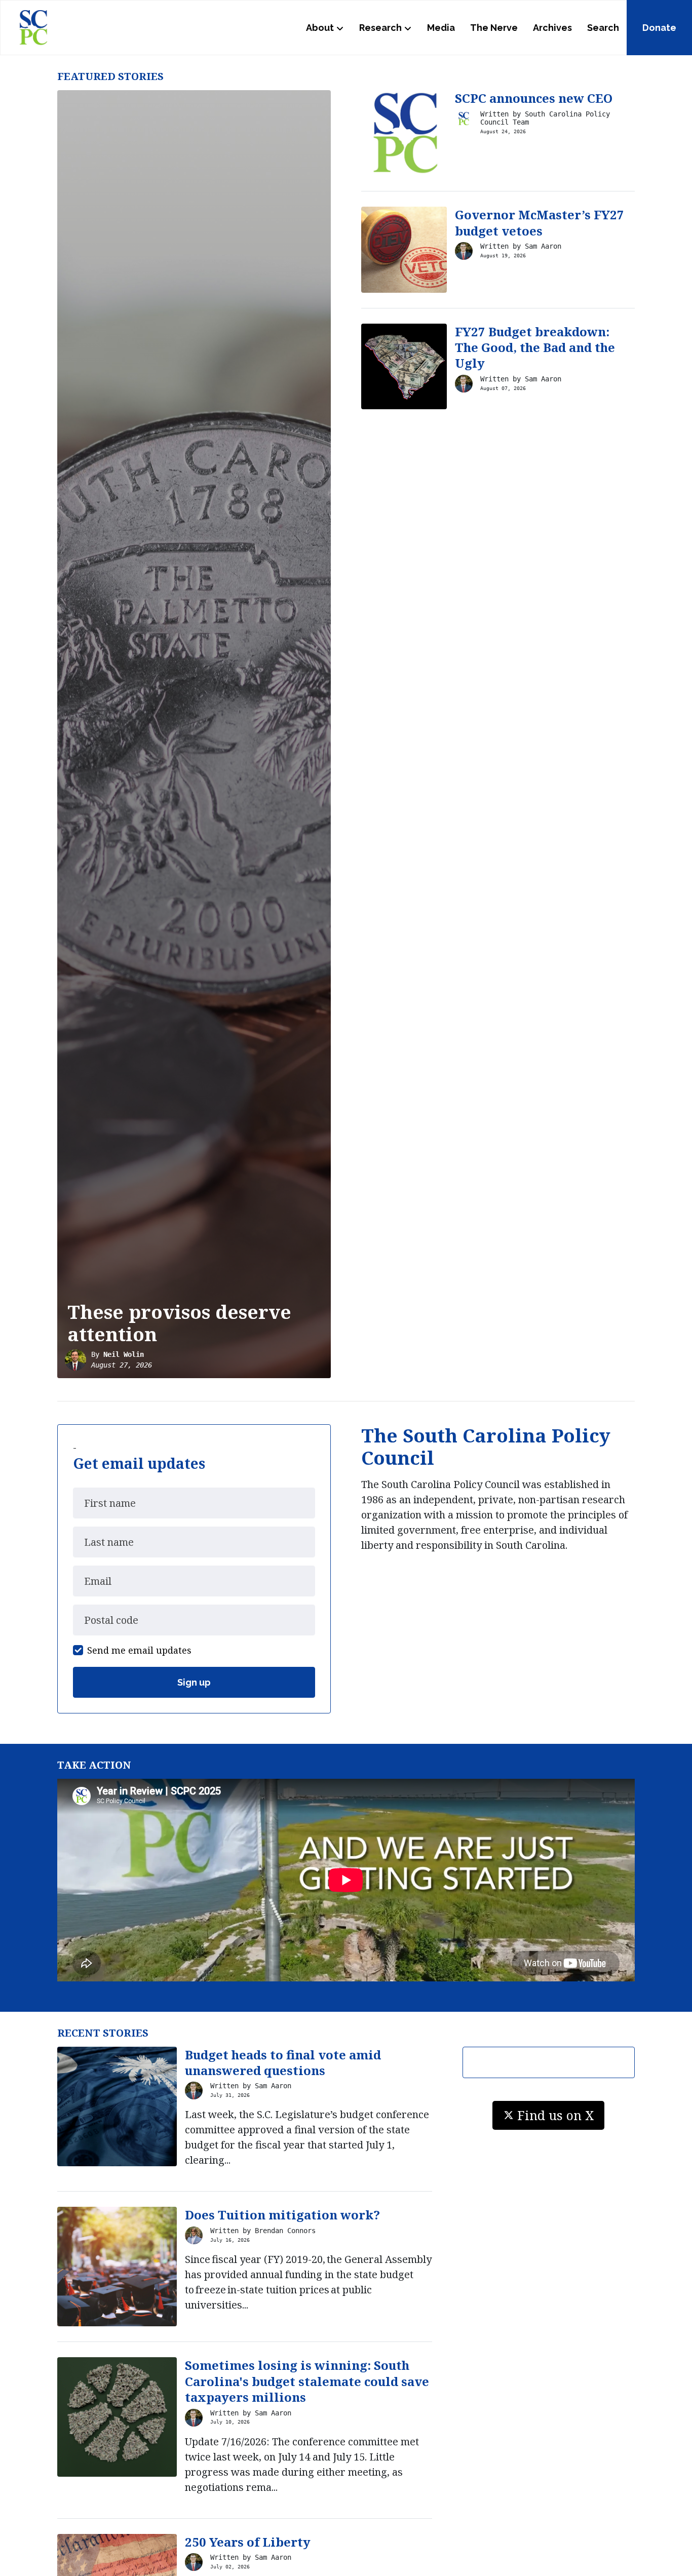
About (320, 28)
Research (380, 28)
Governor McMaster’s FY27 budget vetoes (540, 222)
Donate (659, 28)
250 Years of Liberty (248, 2542)
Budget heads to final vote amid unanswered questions (283, 2062)
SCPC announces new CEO (534, 98)
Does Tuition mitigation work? (282, 2215)
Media (441, 28)
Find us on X (556, 2115)
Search (603, 28)
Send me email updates (139, 1650)
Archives (552, 28)
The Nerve (494, 28)
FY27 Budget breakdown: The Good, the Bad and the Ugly (535, 347)
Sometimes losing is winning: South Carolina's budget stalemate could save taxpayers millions (307, 2381)
